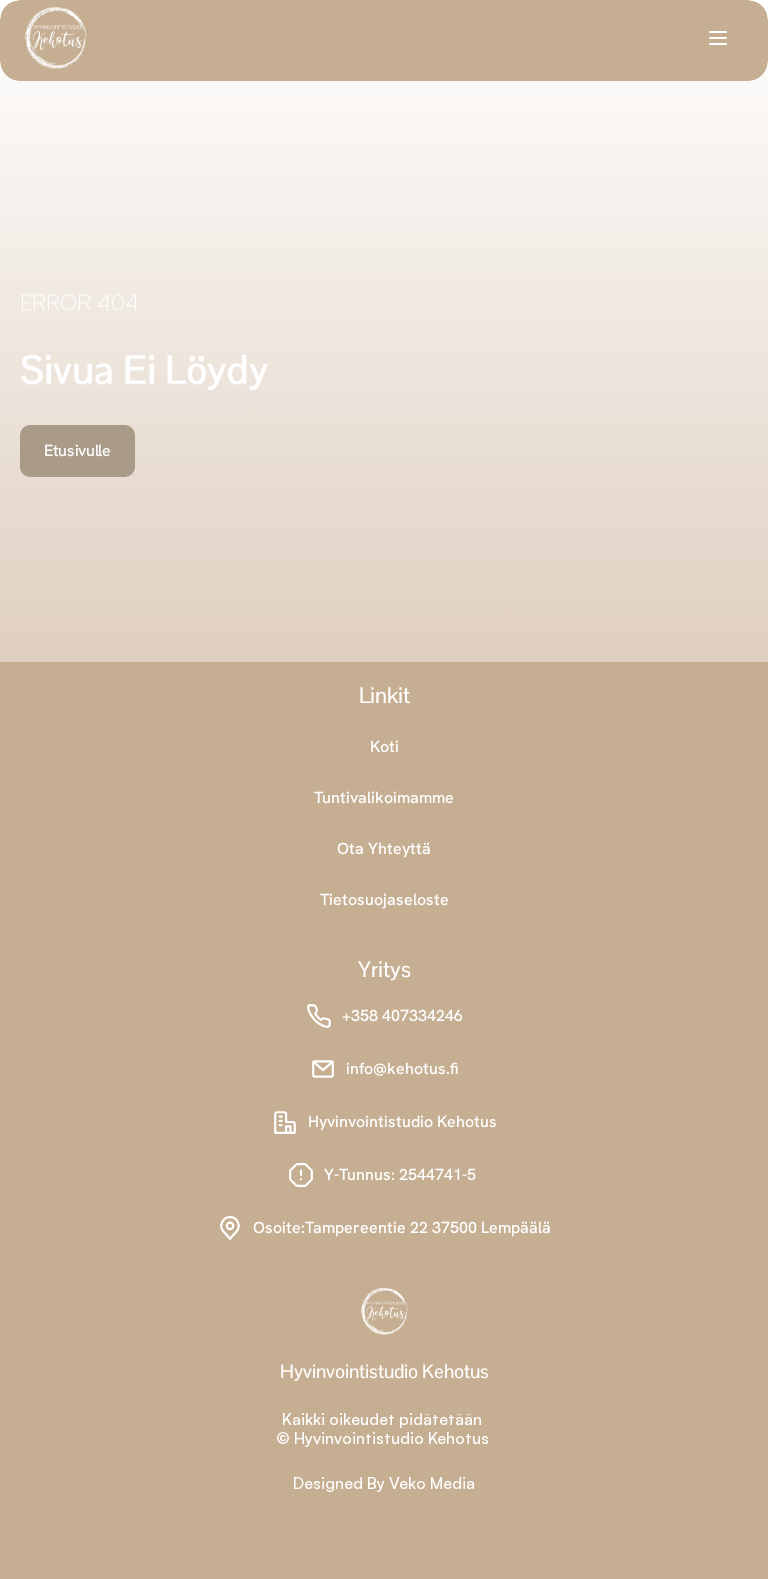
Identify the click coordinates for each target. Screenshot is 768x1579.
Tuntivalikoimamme (384, 797)
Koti (384, 746)
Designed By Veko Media (384, 1483)
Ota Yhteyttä (384, 848)
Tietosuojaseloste (384, 899)
